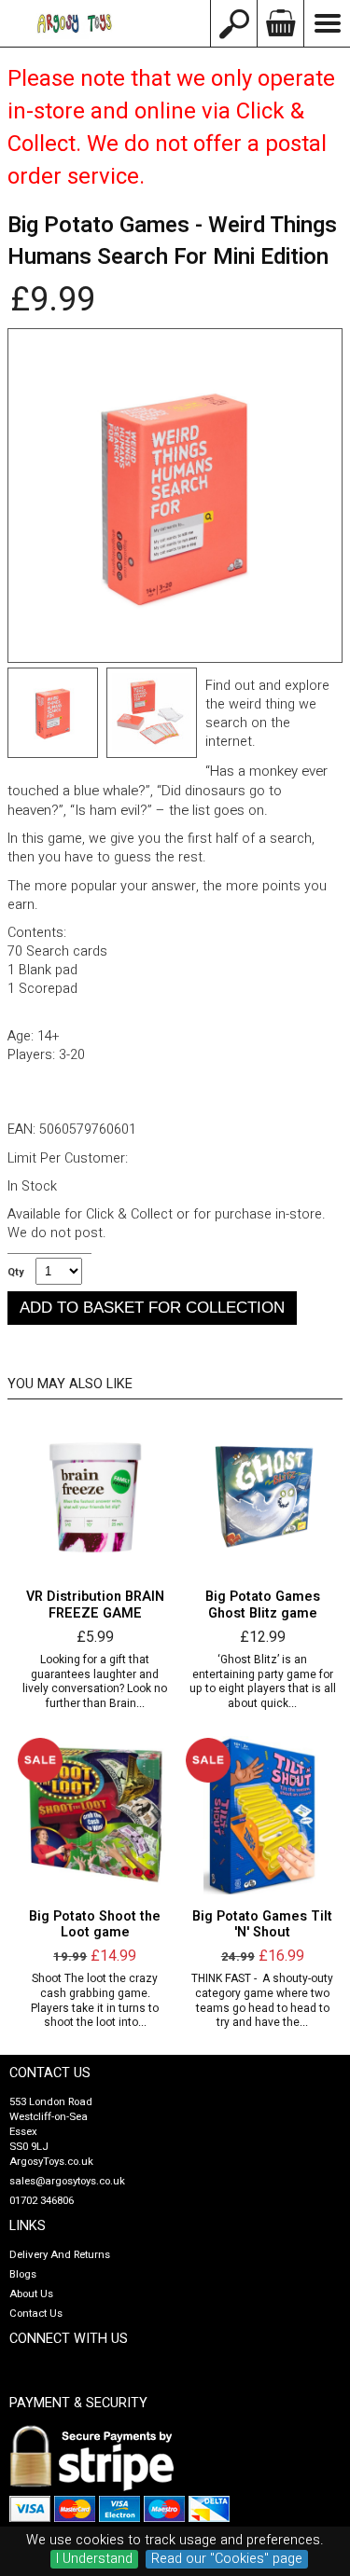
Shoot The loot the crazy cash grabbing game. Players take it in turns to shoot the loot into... (95, 2001)
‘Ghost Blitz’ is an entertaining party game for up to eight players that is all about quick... (263, 1682)
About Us (31, 2294)
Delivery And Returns (60, 2255)
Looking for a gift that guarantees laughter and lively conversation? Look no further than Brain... (95, 1682)
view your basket (280, 23)
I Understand (94, 2559)
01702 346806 (42, 2201)
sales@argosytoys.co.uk (67, 2181)
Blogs (23, 2274)
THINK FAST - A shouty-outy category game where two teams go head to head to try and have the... (262, 2001)
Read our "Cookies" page (227, 2559)
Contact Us (36, 2314)
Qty (15, 1273)
